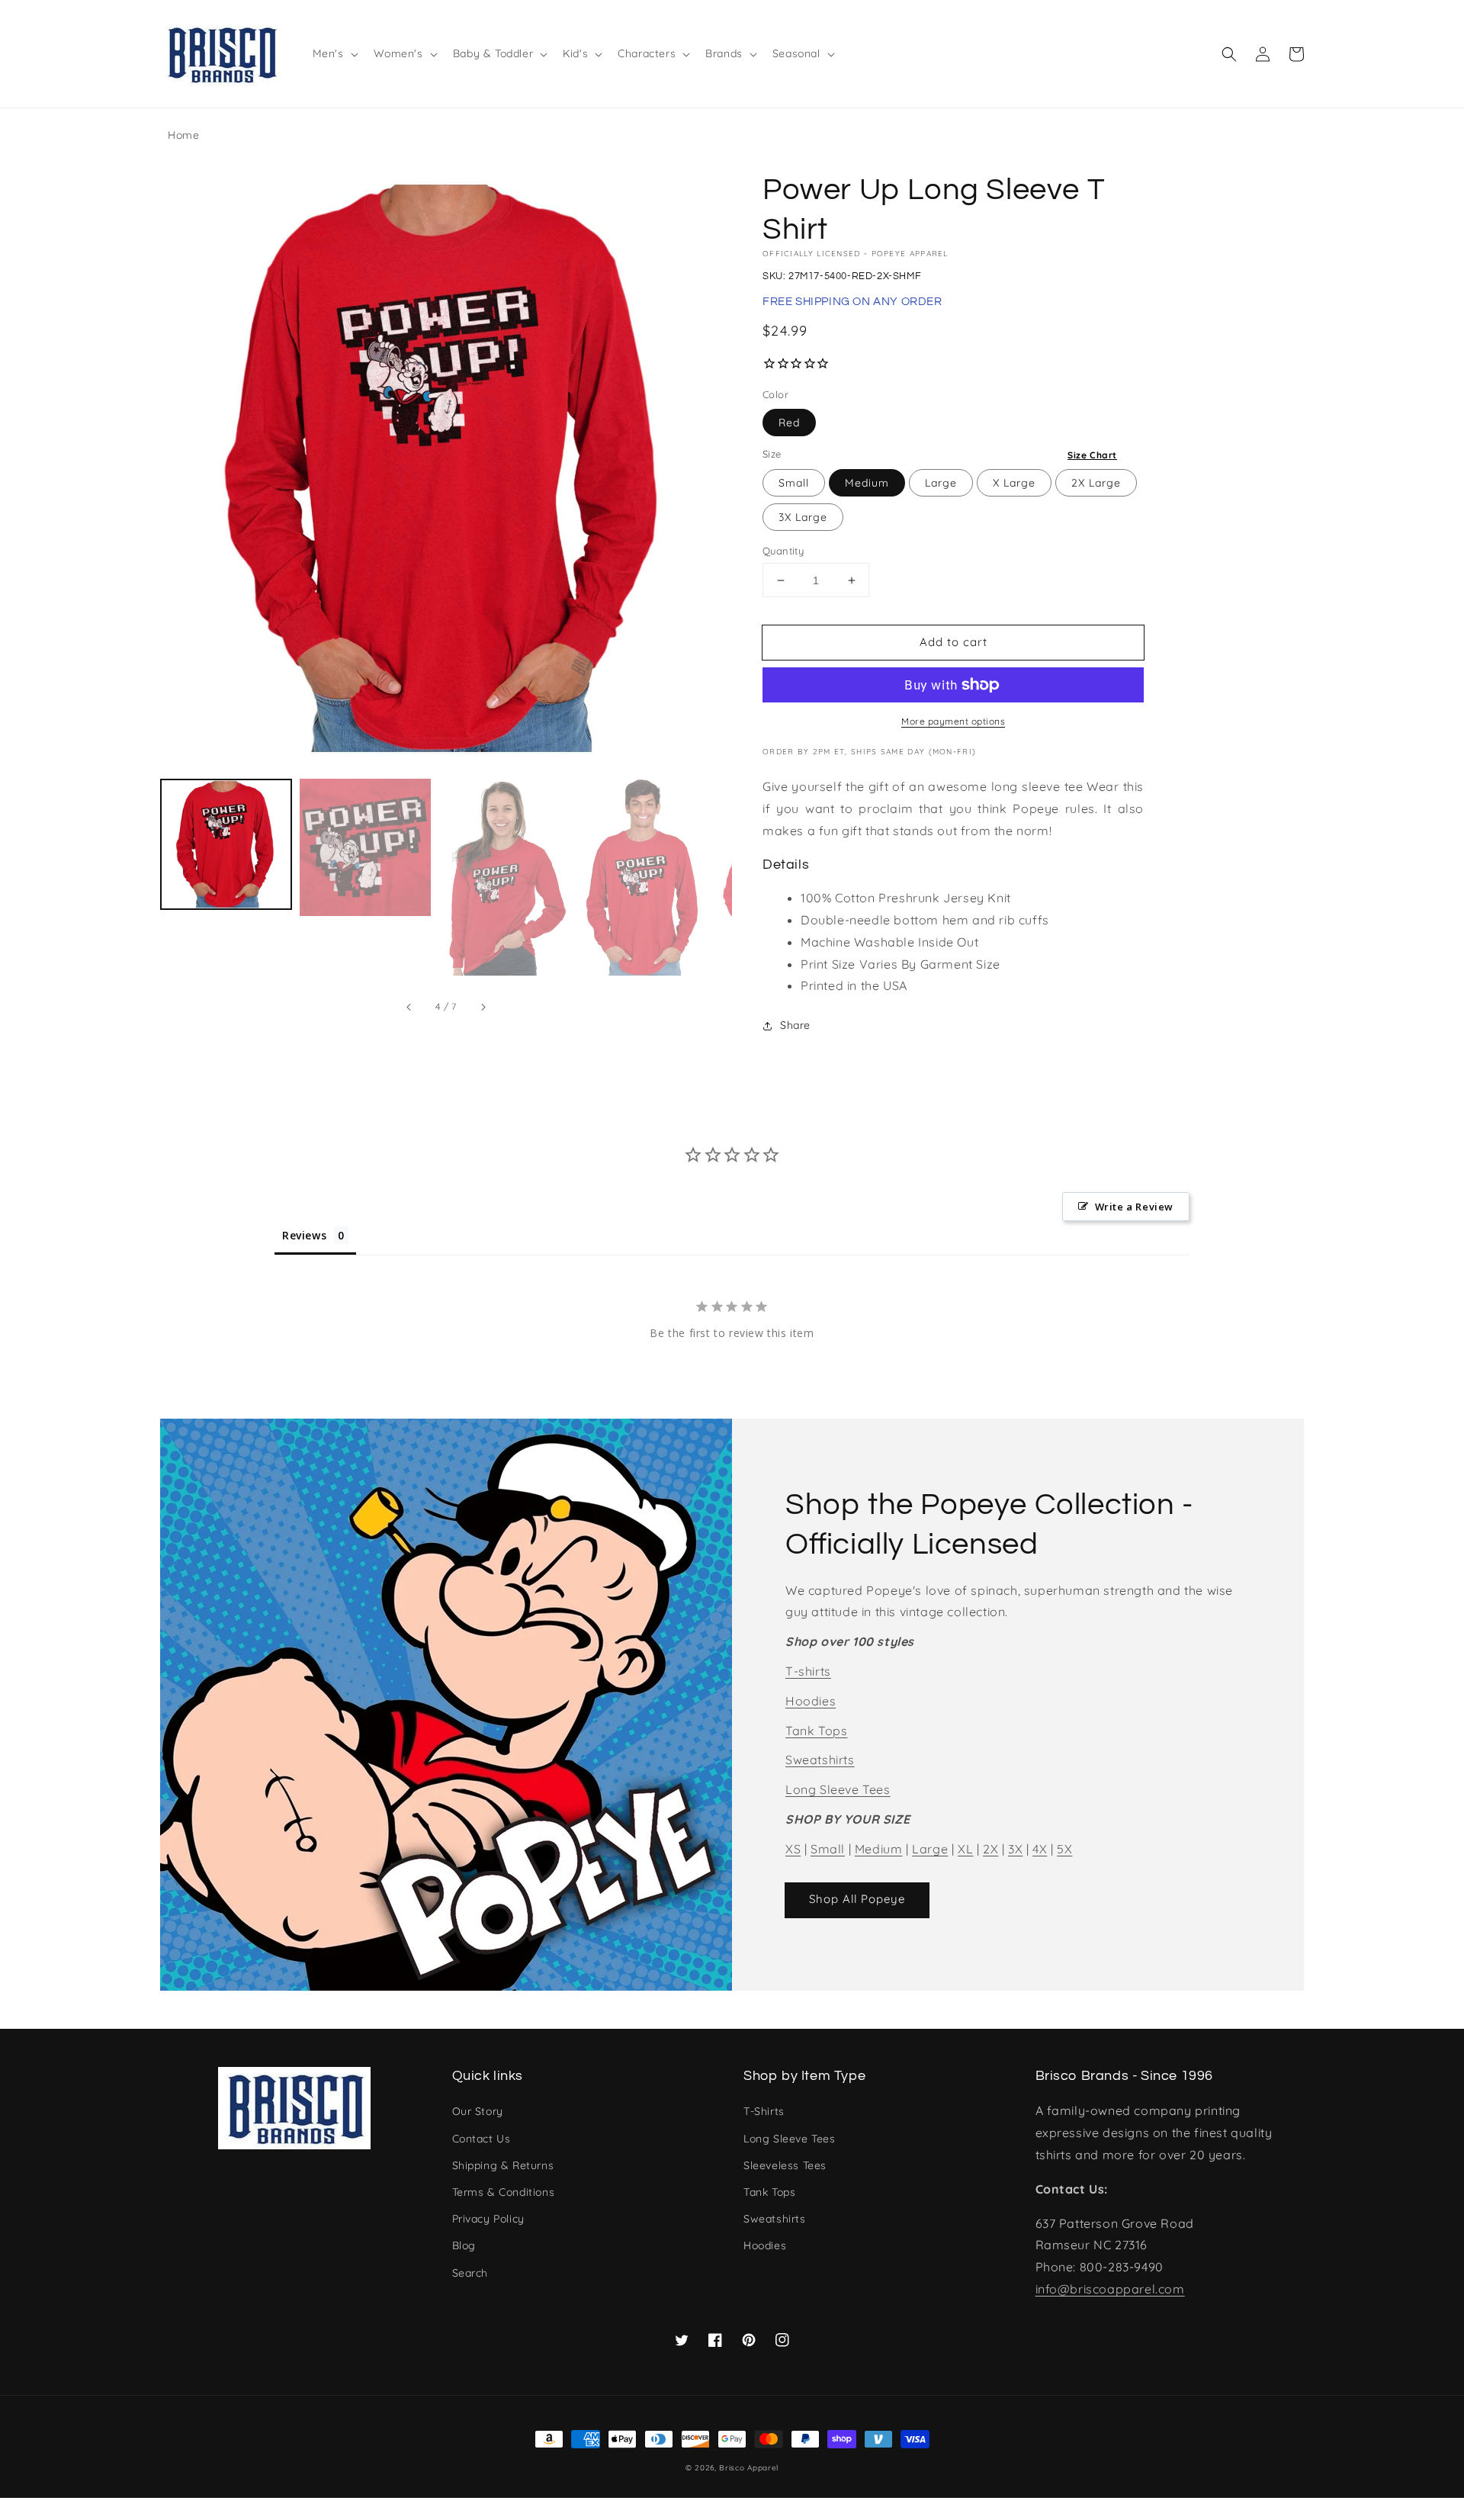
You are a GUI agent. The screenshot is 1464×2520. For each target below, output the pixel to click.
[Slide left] (409, 1008)
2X (990, 1849)
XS (793, 1849)
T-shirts (808, 1671)
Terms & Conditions (504, 2192)
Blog (464, 2245)
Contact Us (482, 2139)
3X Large (803, 517)
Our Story (478, 2111)
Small (794, 483)
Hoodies (811, 1701)
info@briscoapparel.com (1110, 2289)
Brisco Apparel (749, 2468)
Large (941, 483)
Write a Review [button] (1134, 1207)
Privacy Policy (488, 2219)
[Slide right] (483, 1008)
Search (470, 2273)
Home (183, 135)
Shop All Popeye (857, 1899)
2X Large (1096, 483)
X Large (1014, 483)
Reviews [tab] (304, 1235)
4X (1040, 1849)
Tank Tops (816, 1731)
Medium (867, 483)
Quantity (783, 551)
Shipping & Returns (503, 2165)
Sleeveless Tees (785, 2165)
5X (1064, 1849)
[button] (1229, 54)
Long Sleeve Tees (838, 1789)
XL (965, 1849)
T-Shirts (764, 2111)
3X (1015, 1849)
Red (789, 423)
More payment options (953, 721)
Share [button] (795, 1025)
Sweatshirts (820, 1760)
